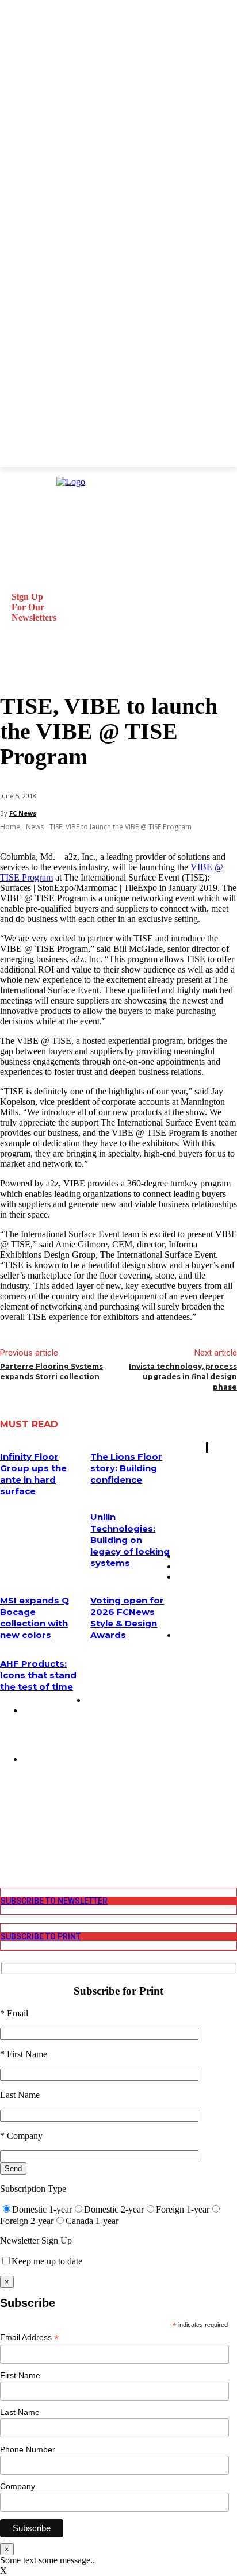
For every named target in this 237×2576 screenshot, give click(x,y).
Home (10, 827)
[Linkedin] (8, 1829)
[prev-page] (207, 1447)
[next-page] (208, 1447)
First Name (20, 2375)
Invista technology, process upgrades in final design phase (183, 1377)
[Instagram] (8, 1818)
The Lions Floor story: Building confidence (126, 1468)
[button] (14, 666)
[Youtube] (8, 1850)
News (35, 827)
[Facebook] (8, 1808)
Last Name (20, 2412)
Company (18, 2486)
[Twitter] (8, 1840)
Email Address (29, 2338)
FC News (23, 813)
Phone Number (28, 2449)
